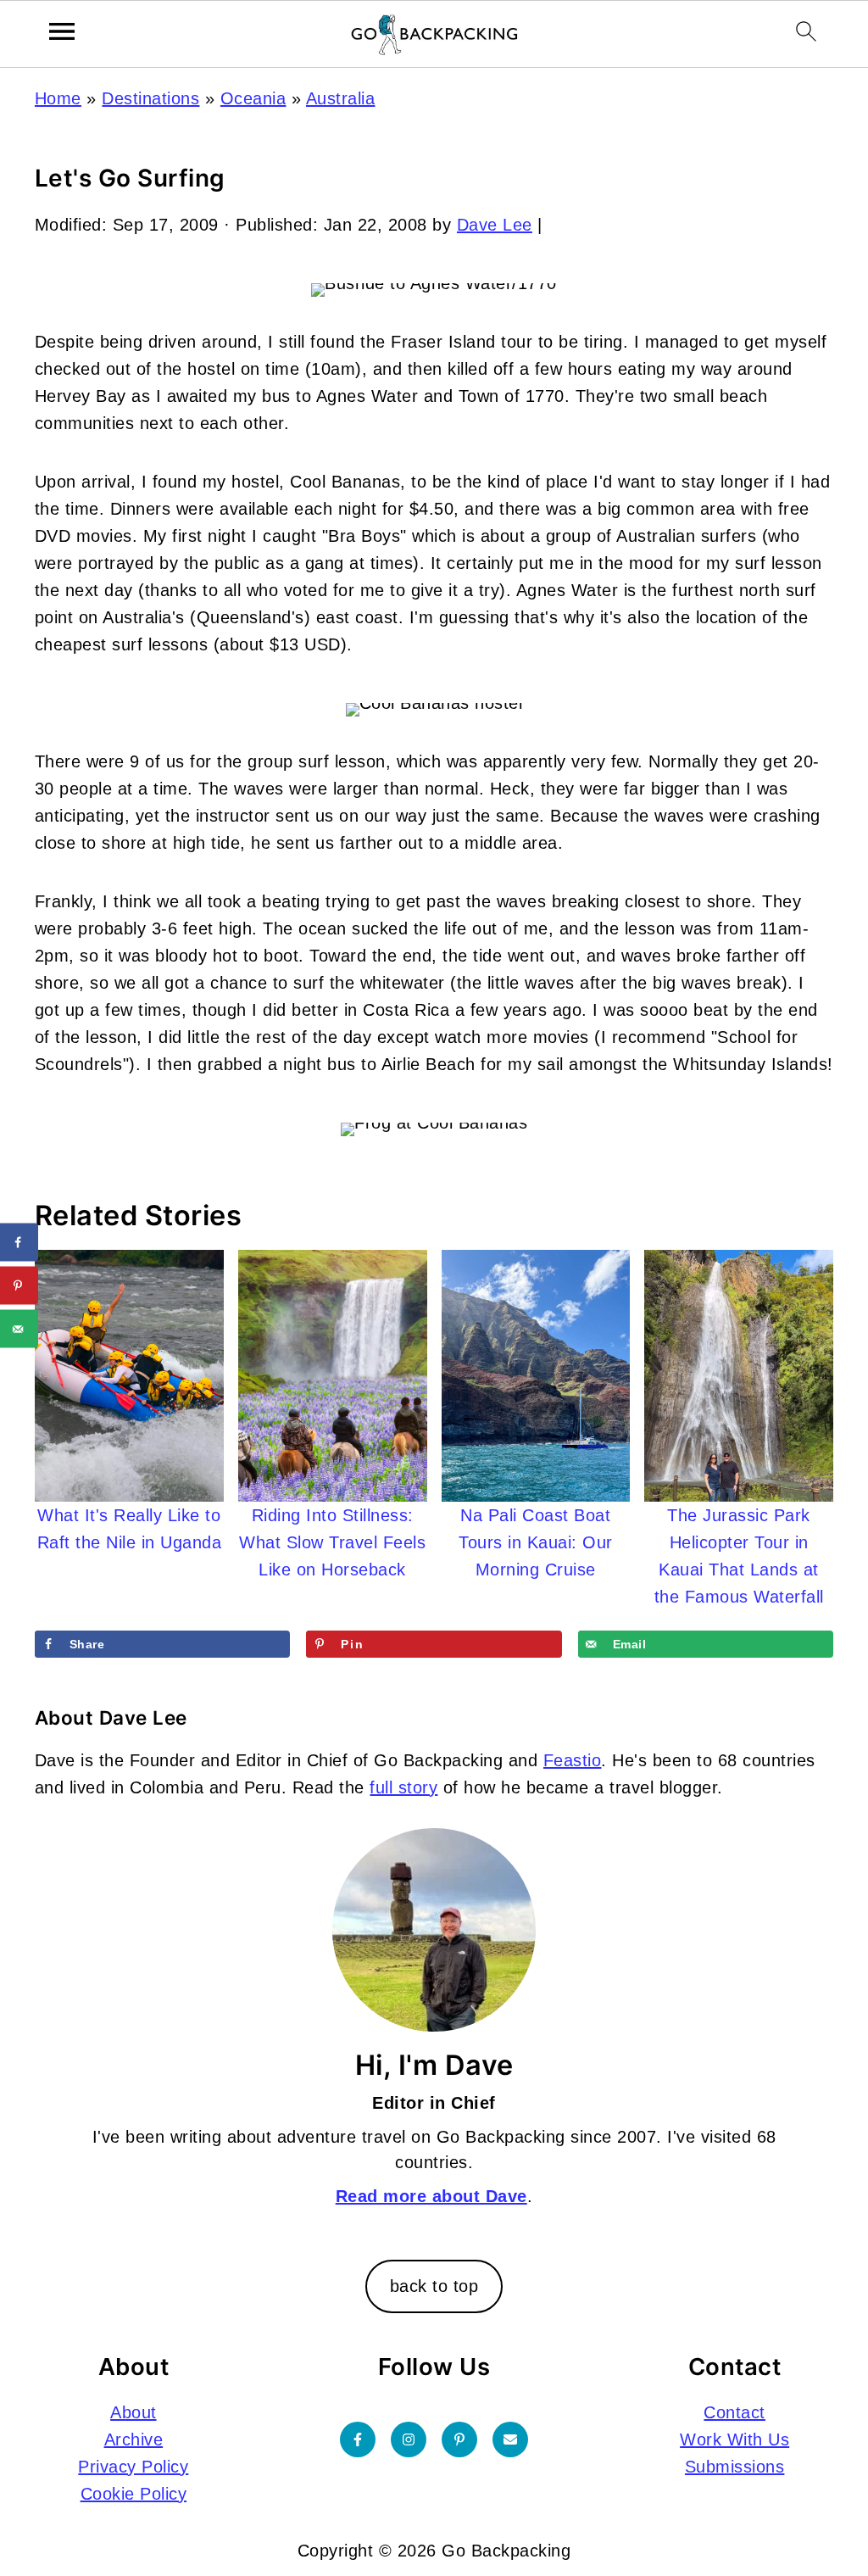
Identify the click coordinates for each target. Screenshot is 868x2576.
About (134, 2412)
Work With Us (734, 2439)
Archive (134, 2439)
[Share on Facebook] (19, 1243)
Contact (734, 2412)
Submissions (735, 2466)
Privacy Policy (133, 2466)
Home (58, 98)
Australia (341, 98)
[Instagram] (409, 2439)
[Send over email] (19, 1329)
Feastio (573, 1760)
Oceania (253, 98)
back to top (434, 2286)
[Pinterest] (459, 2439)
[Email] (510, 2439)
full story (403, 1787)
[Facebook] (358, 2439)
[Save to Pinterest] (19, 1286)
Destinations (150, 98)
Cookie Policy (134, 2493)
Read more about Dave (431, 2196)
